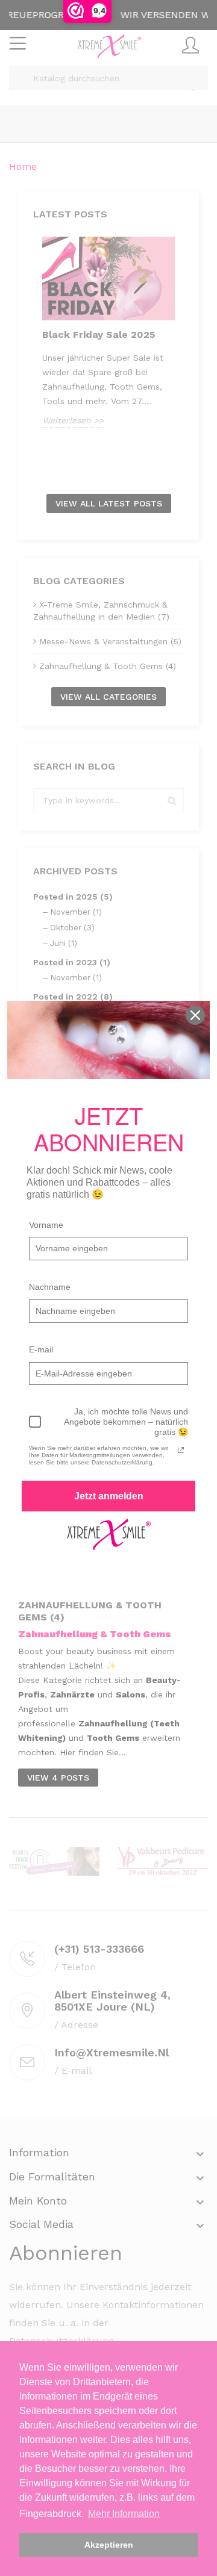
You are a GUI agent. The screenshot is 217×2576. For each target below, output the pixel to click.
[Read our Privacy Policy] (181, 1450)
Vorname (46, 1225)
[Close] (195, 1015)
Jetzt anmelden (109, 1496)
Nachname (50, 1287)
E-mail (41, 1349)
